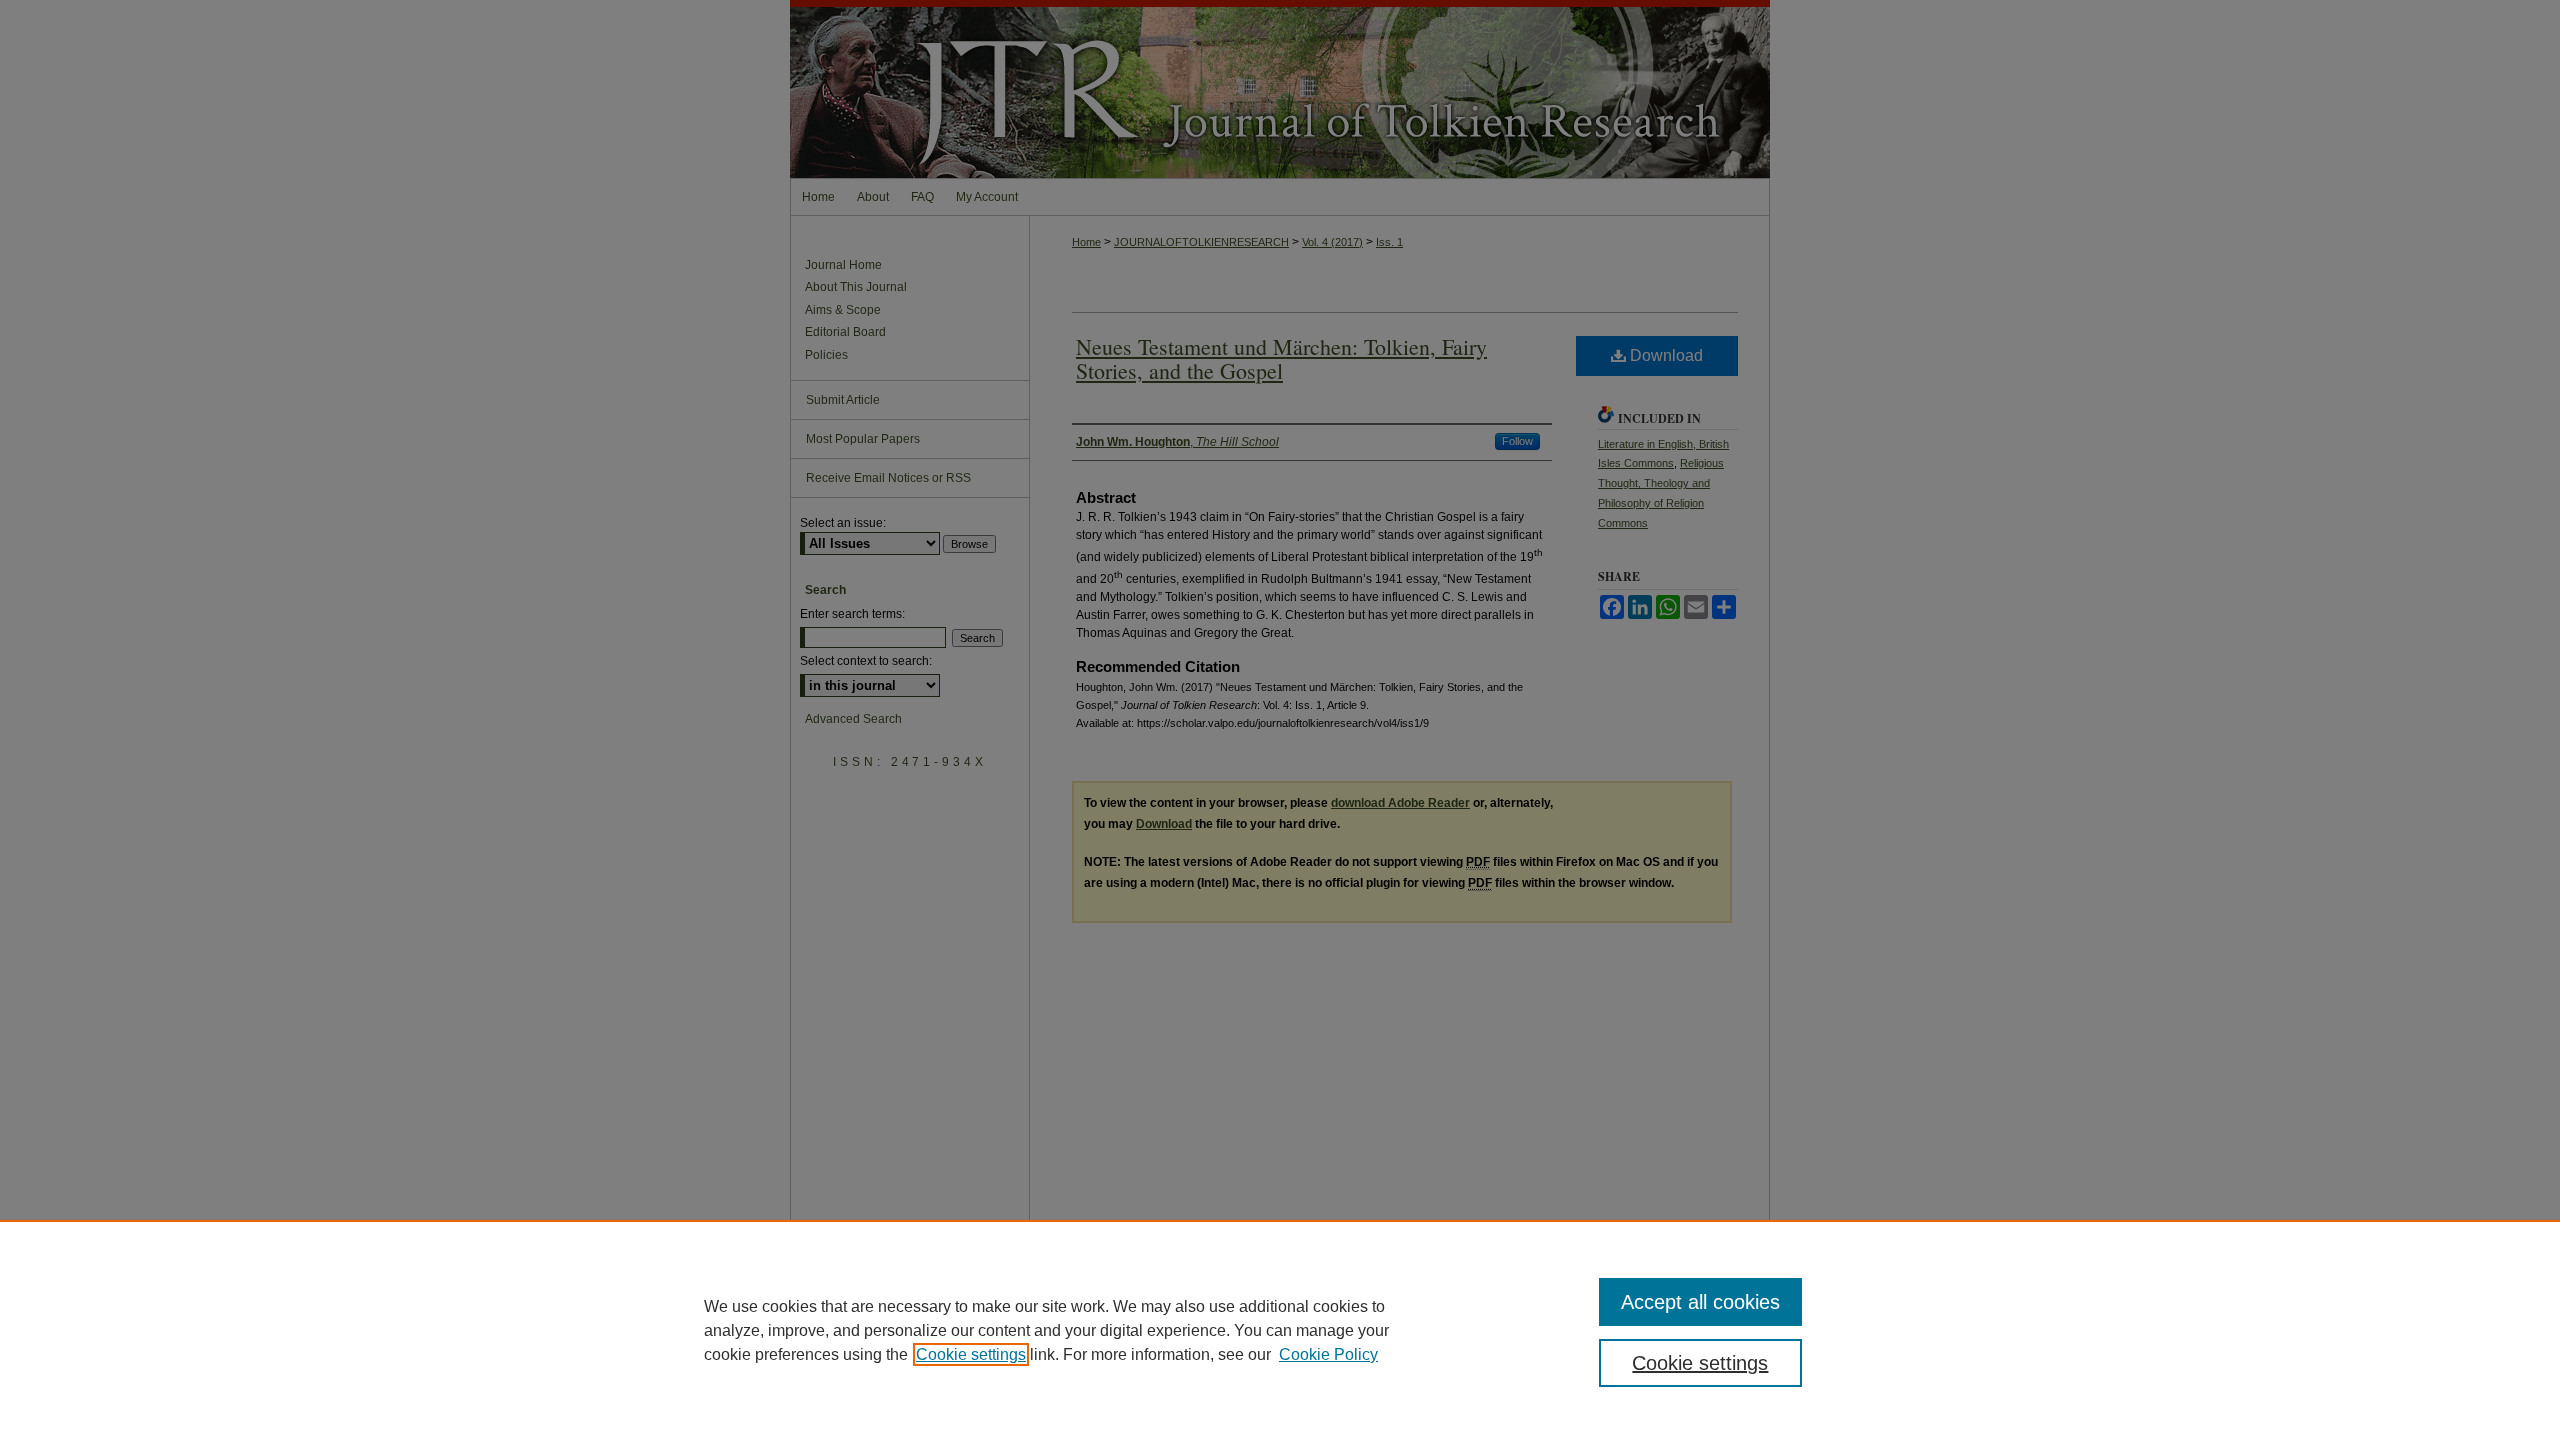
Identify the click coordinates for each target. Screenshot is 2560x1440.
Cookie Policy (1328, 1354)
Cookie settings (971, 1354)
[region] (1280, 1330)
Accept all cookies (1700, 1302)
